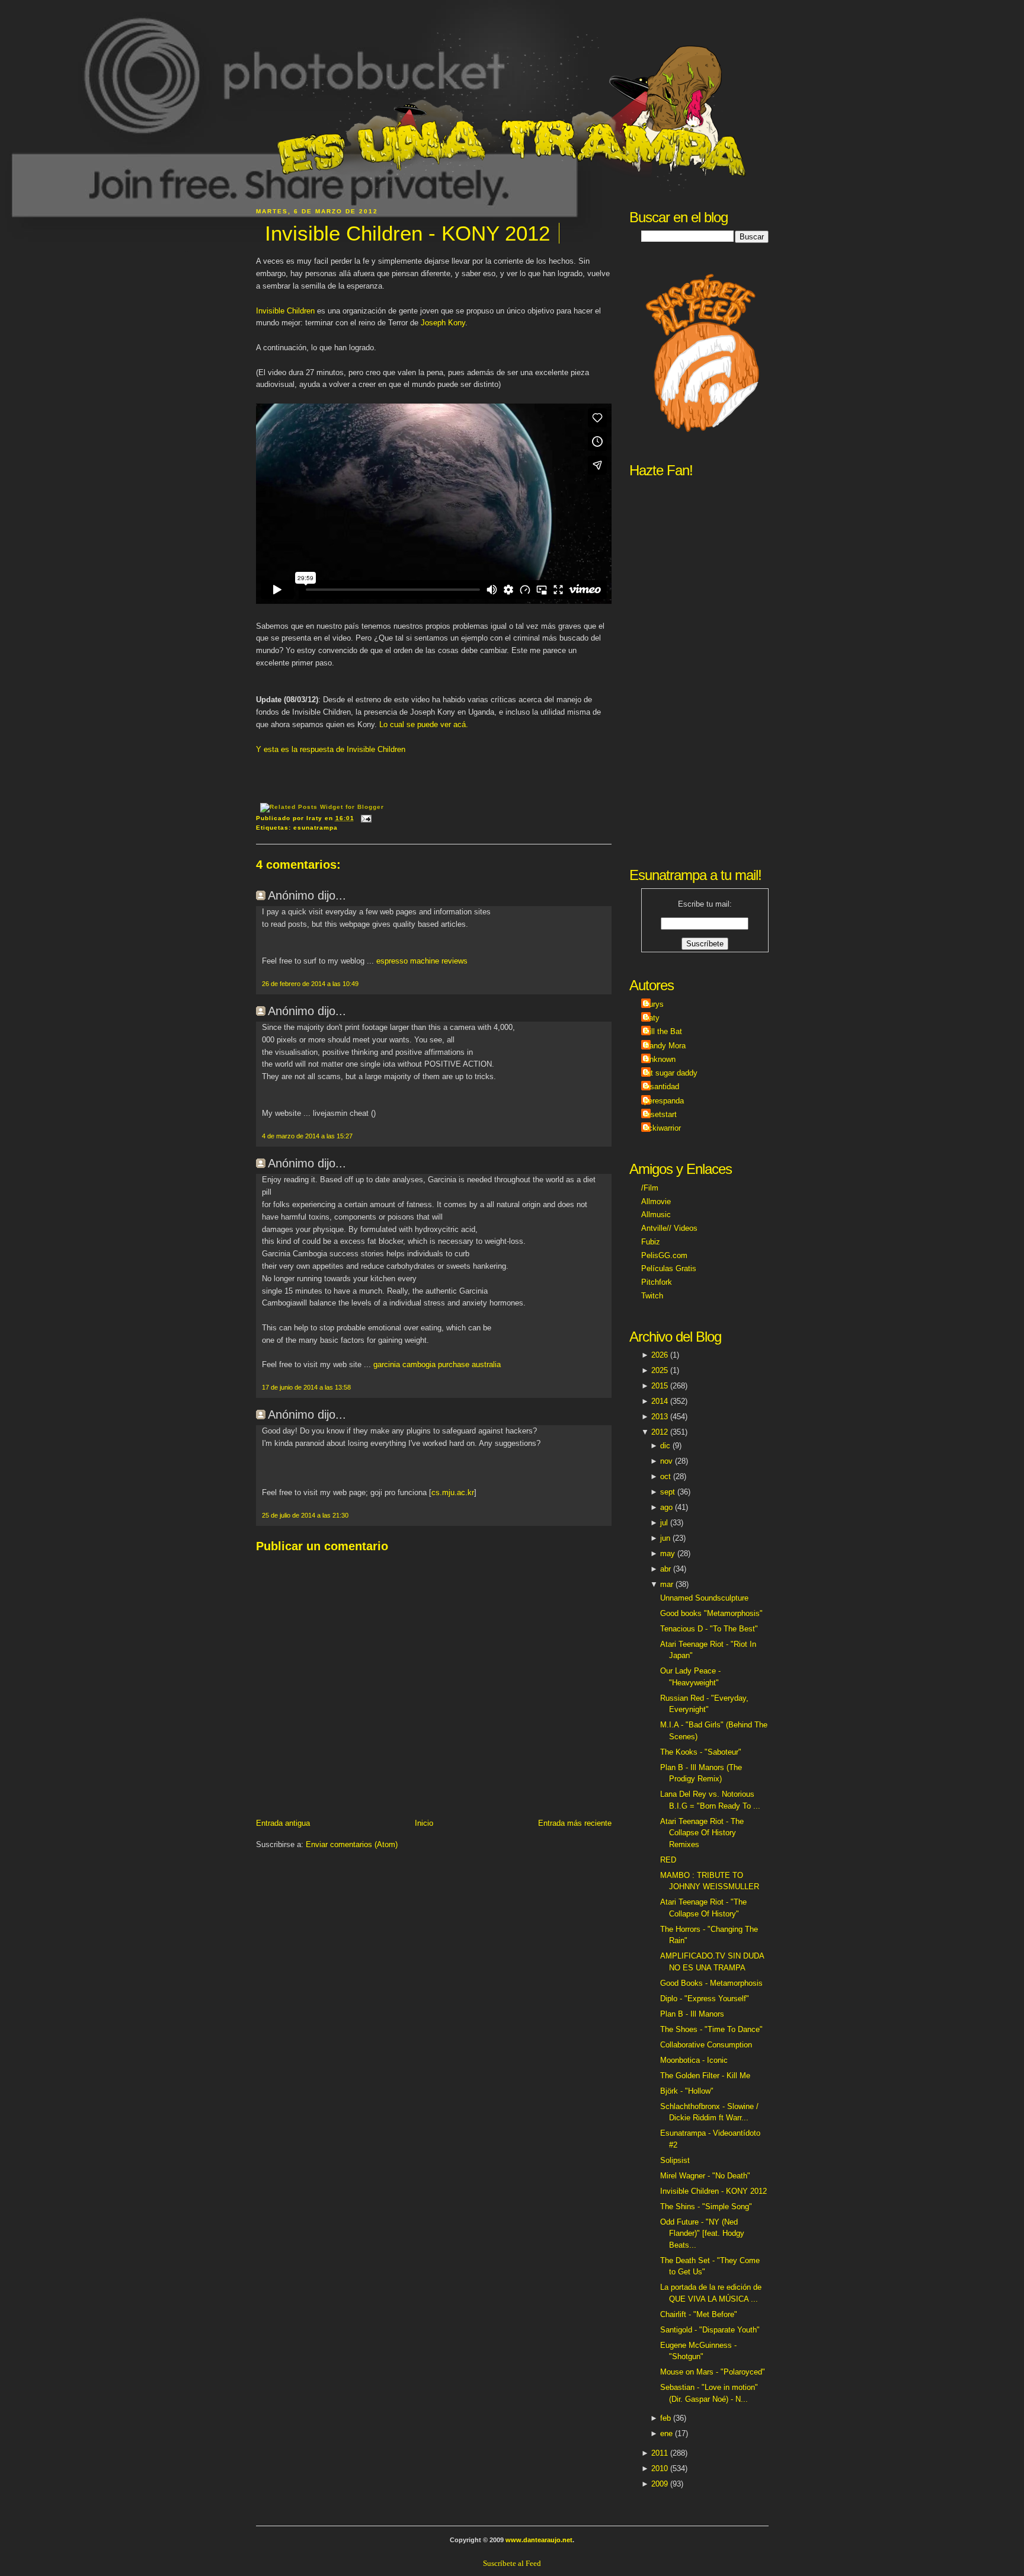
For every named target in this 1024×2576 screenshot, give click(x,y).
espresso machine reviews (422, 961)
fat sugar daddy (671, 1073)
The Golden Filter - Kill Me (705, 2076)
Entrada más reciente (575, 1823)
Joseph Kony (443, 323)
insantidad (662, 1087)
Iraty (652, 1018)
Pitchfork (657, 1282)
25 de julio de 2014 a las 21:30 (305, 1515)
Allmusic (656, 1215)
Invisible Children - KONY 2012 (407, 233)
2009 (660, 2484)
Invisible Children (285, 311)
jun (665, 1538)
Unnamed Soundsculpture (704, 1598)
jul (664, 1523)
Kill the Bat (663, 1031)
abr (665, 1569)
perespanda (664, 1101)
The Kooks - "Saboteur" (701, 1752)
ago (666, 1507)
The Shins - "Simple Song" (706, 2207)
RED (668, 1860)
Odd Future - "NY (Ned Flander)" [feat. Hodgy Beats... (702, 2233)
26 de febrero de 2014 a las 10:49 (310, 984)
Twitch (652, 1296)
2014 (660, 1401)
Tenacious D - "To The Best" (709, 1629)
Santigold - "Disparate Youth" (710, 2330)
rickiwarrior (663, 1128)
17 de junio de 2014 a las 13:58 (306, 1387)
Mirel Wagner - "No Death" (705, 2176)
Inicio (424, 1823)
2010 (660, 2468)
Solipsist (675, 2160)
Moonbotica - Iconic (694, 2060)
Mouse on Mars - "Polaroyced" (713, 2372)
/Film (650, 1188)
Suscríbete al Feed (512, 2563)
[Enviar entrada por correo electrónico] (365, 818)
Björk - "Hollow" (687, 2091)
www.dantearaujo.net (539, 2540)
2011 (660, 2453)
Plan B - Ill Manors (692, 2014)
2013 (660, 1417)
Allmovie (656, 1201)
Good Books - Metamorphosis (711, 1983)
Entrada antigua (283, 1823)
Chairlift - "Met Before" (699, 2314)
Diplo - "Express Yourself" (705, 1999)
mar (667, 1584)
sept (668, 1492)
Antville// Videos (669, 1228)
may (668, 1553)
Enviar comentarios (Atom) (352, 1844)
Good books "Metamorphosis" (711, 1613)
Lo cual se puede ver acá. (424, 724)
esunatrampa (316, 828)
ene (666, 2433)
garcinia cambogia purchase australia (437, 1364)
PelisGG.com (664, 1255)
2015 (660, 1386)
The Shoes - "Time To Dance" (711, 2029)
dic (665, 1446)
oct (665, 1476)
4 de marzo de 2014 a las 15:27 (307, 1136)
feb (665, 2418)
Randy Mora (665, 1046)
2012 (660, 1432)
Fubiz (651, 1242)
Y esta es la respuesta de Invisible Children (331, 749)
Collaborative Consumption (706, 2045)
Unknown (660, 1059)
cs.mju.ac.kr (453, 1492)
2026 (660, 1355)
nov (666, 1461)
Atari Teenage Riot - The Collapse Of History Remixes (702, 1833)
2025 (660, 1370)
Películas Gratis (669, 1268)
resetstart (660, 1114)
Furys (654, 1004)
